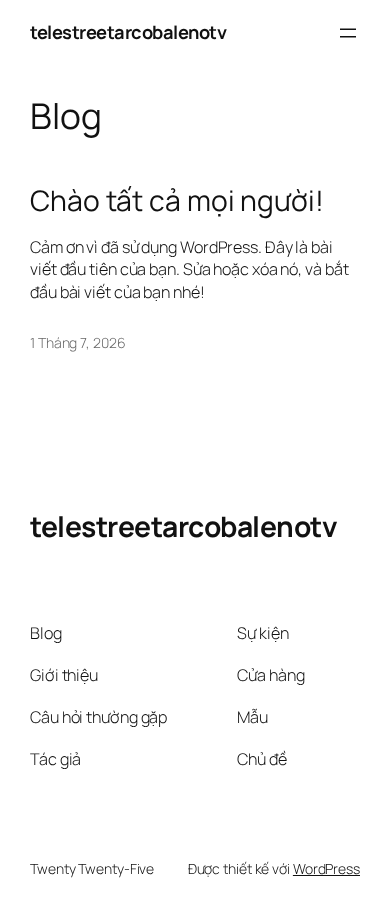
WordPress (326, 868)
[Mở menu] (348, 33)
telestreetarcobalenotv (128, 32)
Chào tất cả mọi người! (177, 201)
